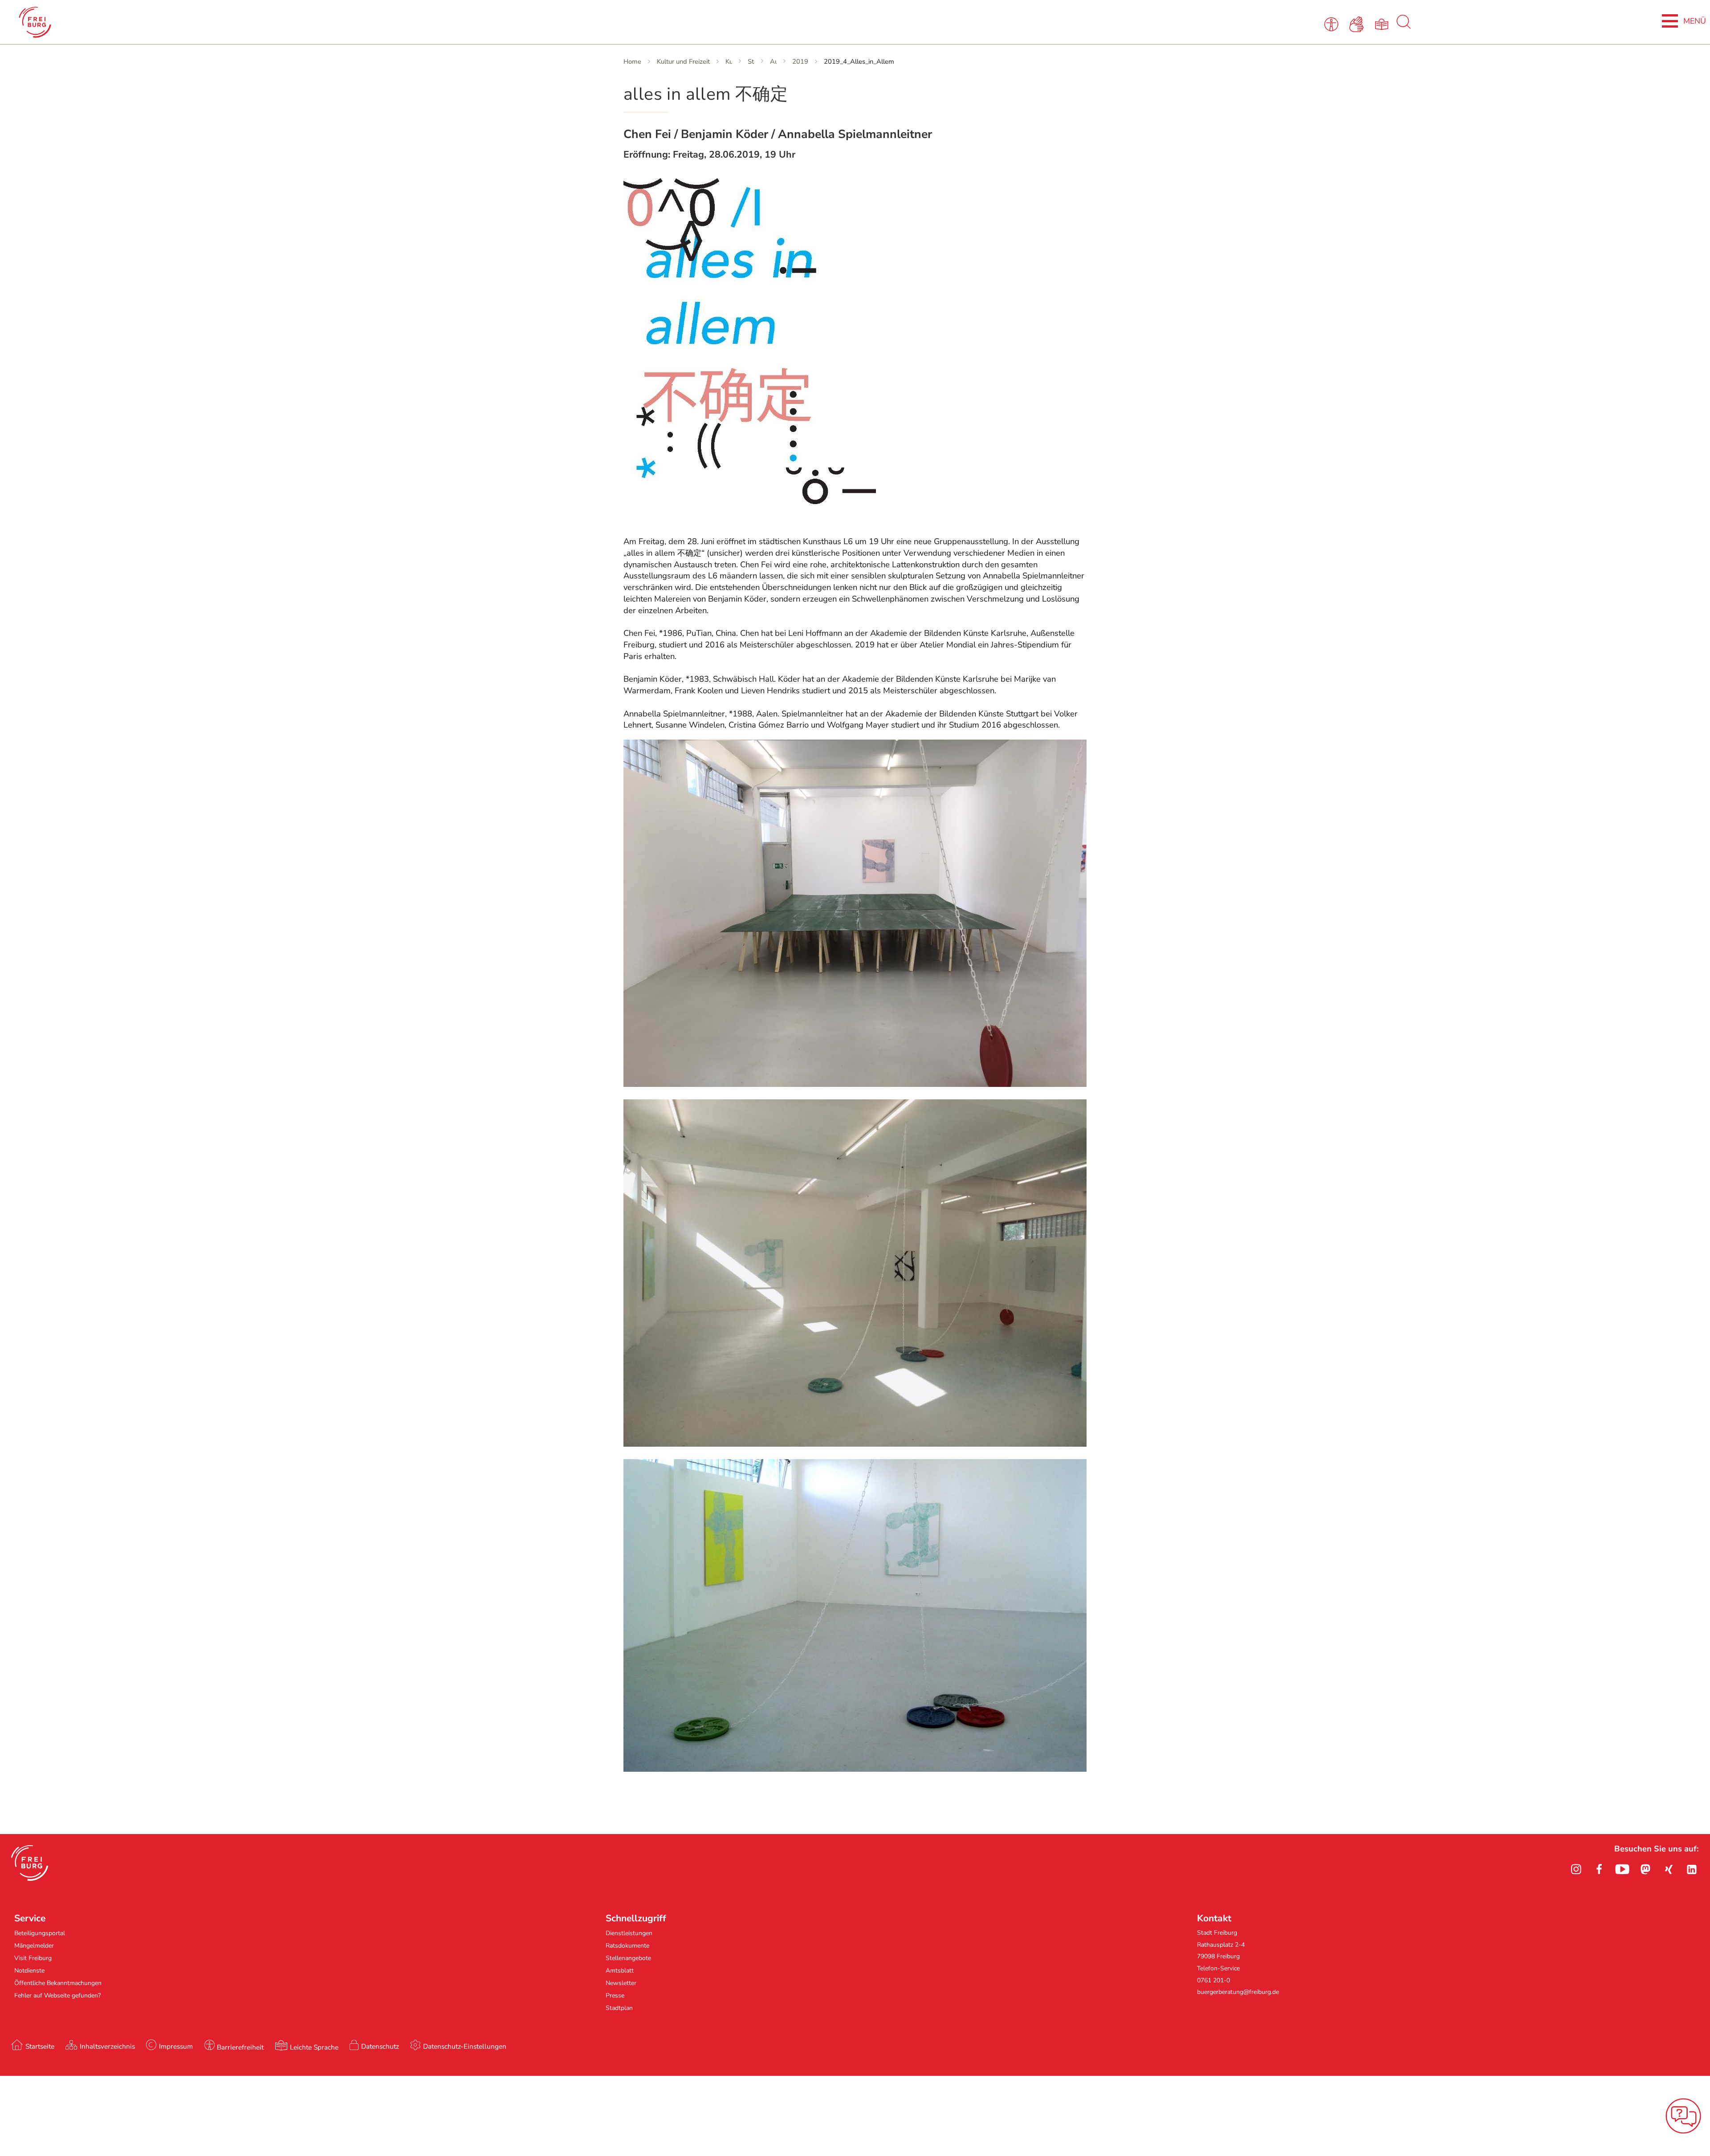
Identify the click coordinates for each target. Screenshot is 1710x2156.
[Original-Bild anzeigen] (750, 521)
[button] (30, 1863)
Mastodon (1645, 1869)
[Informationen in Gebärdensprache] (1358, 24)
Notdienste (29, 1971)
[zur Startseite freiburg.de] (350, 22)
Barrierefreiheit (240, 2047)
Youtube (1622, 1869)
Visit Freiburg (33, 1958)
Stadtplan (619, 2008)
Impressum (176, 2046)
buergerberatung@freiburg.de (1238, 1992)
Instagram (1576, 1869)
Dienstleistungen (629, 1933)
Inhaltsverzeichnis (107, 2046)
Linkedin (1692, 1869)
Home (632, 61)
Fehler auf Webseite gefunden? (57, 1995)
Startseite (40, 2046)
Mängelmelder (34, 1946)
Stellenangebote (628, 1958)
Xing (1669, 1869)
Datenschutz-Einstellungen (465, 2046)
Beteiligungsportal (40, 1933)
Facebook (1599, 1869)
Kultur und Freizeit (683, 61)
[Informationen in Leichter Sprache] (1383, 24)
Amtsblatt (620, 1971)
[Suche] (1404, 27)
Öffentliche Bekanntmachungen (58, 1983)
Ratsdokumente (627, 1946)
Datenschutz (380, 2046)
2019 (800, 61)
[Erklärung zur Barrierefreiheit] (1333, 24)
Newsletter (621, 1983)
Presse (615, 1995)
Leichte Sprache (314, 2047)
